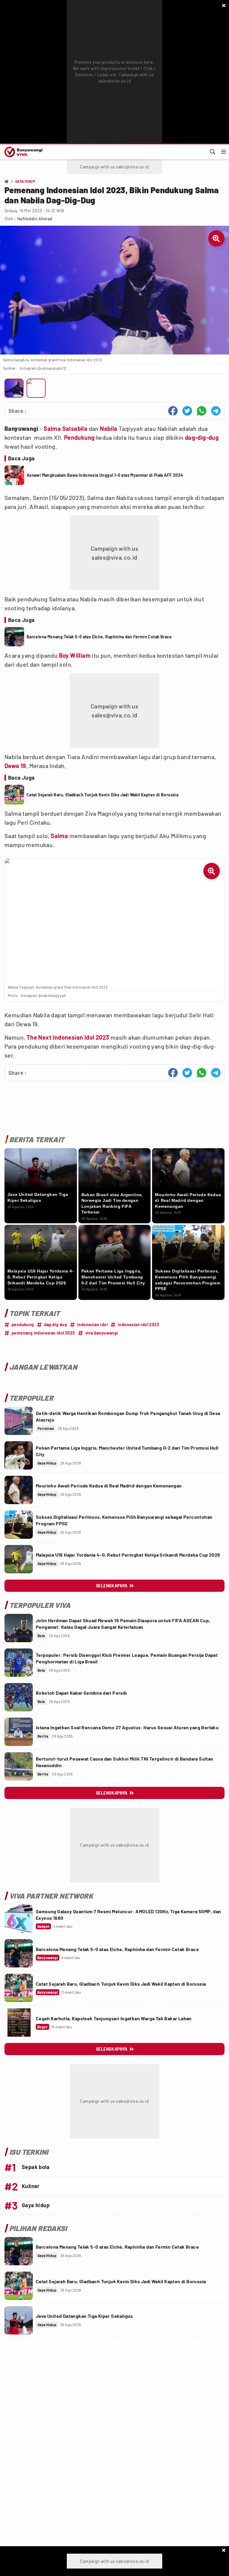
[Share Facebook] (173, 411)
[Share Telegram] (216, 411)
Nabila (109, 428)
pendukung (23, 1325)
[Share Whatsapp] (202, 411)
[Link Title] (19, 1421)
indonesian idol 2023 (139, 1325)
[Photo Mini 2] (36, 388)
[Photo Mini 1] (14, 388)
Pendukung (79, 437)
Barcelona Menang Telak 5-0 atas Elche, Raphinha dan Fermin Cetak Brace (99, 637)
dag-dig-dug (202, 437)
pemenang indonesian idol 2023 (43, 1333)
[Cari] (213, 152)
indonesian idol (92, 1325)
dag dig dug (56, 1325)
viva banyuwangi (102, 1333)
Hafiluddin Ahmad (35, 219)
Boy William (75, 655)
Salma (59, 836)
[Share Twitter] (187, 411)
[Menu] (224, 152)
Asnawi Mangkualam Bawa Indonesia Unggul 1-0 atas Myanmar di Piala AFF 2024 (105, 475)
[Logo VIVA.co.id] (23, 152)
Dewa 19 (15, 766)
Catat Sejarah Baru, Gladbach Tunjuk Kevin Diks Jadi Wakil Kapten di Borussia (102, 795)
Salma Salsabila (65, 428)
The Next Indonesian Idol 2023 (68, 1037)
